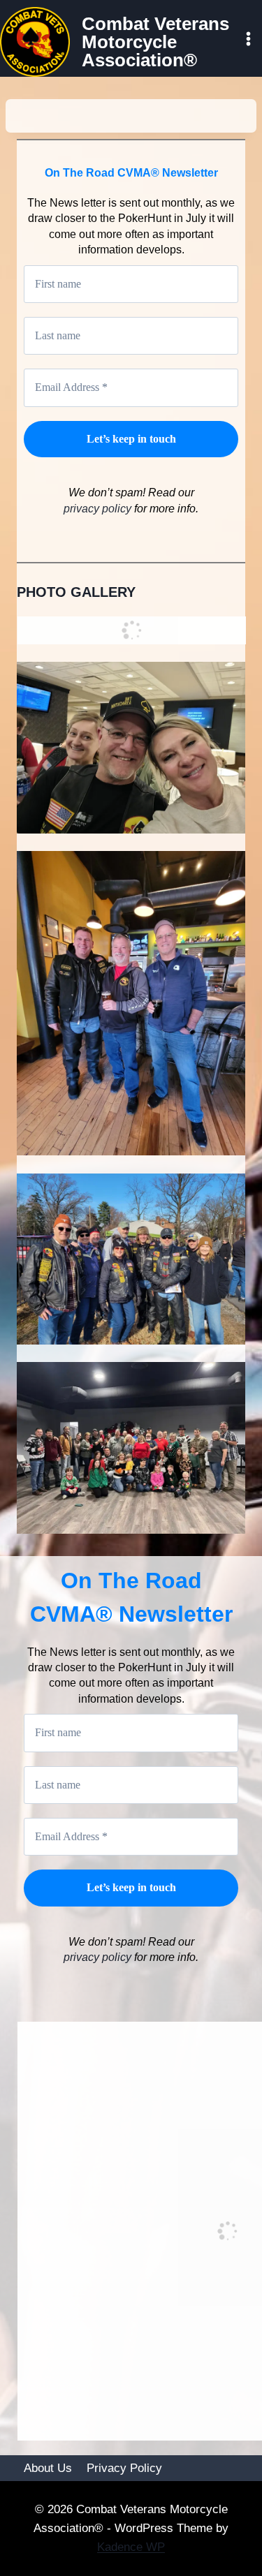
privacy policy (99, 509)
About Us (48, 2468)
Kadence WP (131, 2547)
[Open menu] (248, 38)
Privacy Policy (124, 2468)
